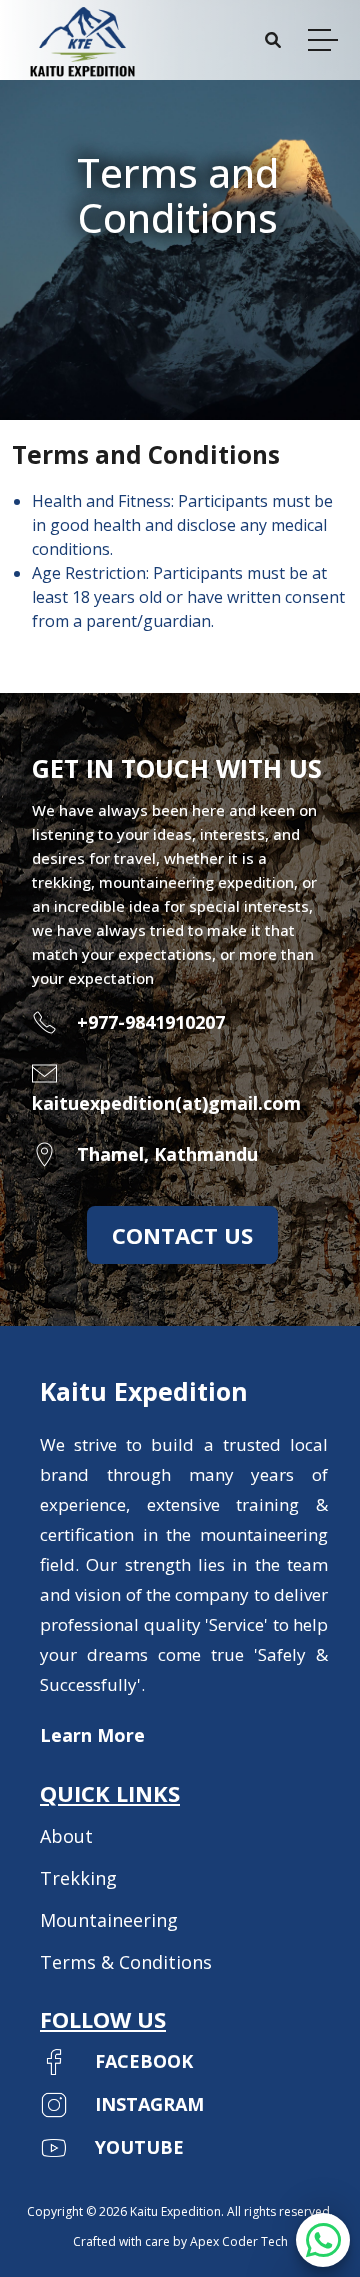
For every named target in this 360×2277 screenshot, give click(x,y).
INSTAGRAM (149, 2104)
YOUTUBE (139, 2147)
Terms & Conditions (126, 1962)
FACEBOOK (144, 2061)
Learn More (92, 1735)
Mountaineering (109, 1920)
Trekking (78, 1878)
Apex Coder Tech (239, 2241)
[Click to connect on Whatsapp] (323, 2249)
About (66, 1836)
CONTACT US (182, 1235)
